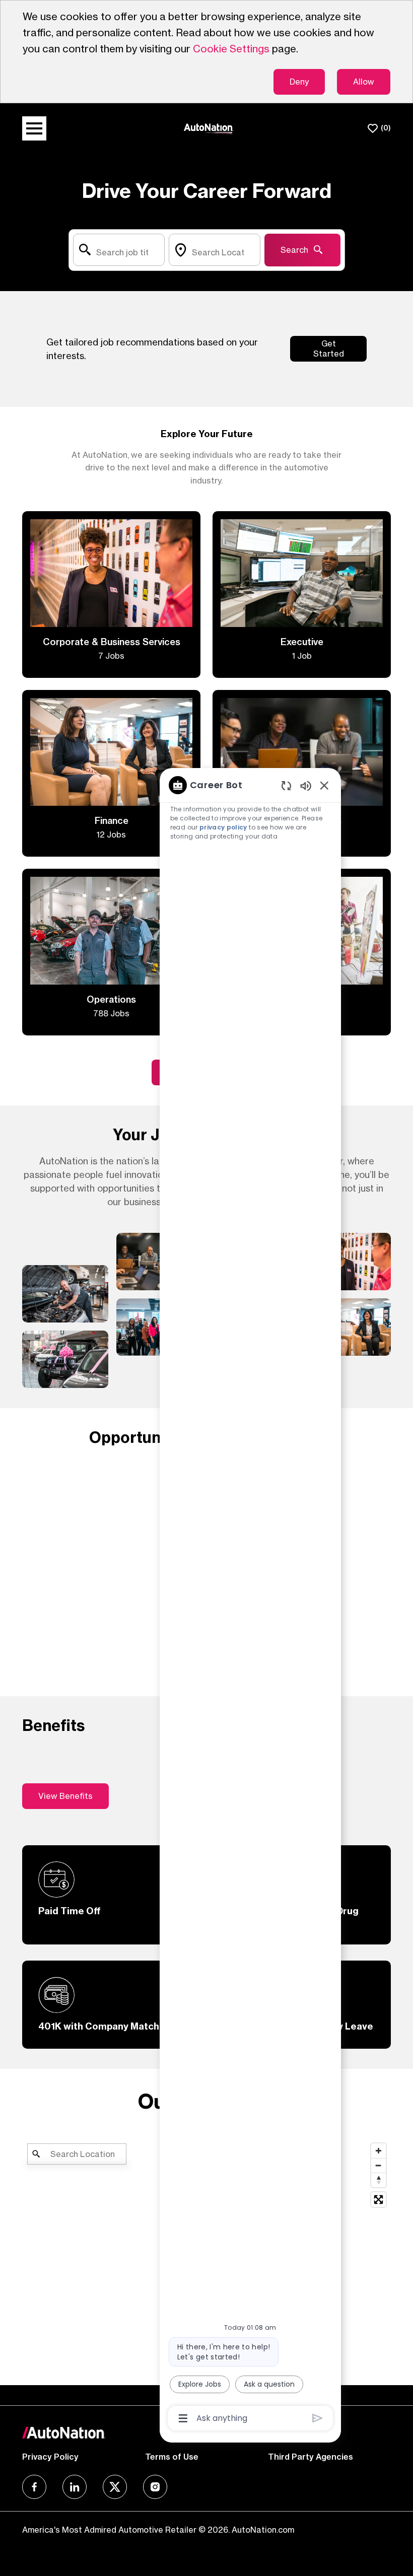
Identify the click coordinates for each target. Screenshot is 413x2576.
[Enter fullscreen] (378, 2200)
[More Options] (183, 2418)
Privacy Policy (50, 2457)
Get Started (329, 348)
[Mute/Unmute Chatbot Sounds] (306, 785)
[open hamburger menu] (34, 128)
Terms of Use (172, 2457)
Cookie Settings (231, 49)
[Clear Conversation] (286, 785)
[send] (318, 2418)
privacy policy (223, 827)
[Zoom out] (378, 2165)
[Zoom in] (378, 2151)
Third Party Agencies (311, 2457)
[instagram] (155, 2487)
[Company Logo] (209, 128)
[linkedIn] (75, 2487)
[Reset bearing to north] (378, 2180)
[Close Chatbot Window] (324, 785)
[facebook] (34, 2487)
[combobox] (119, 250)
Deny (299, 82)
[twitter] (115, 2487)
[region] (250, 1601)
